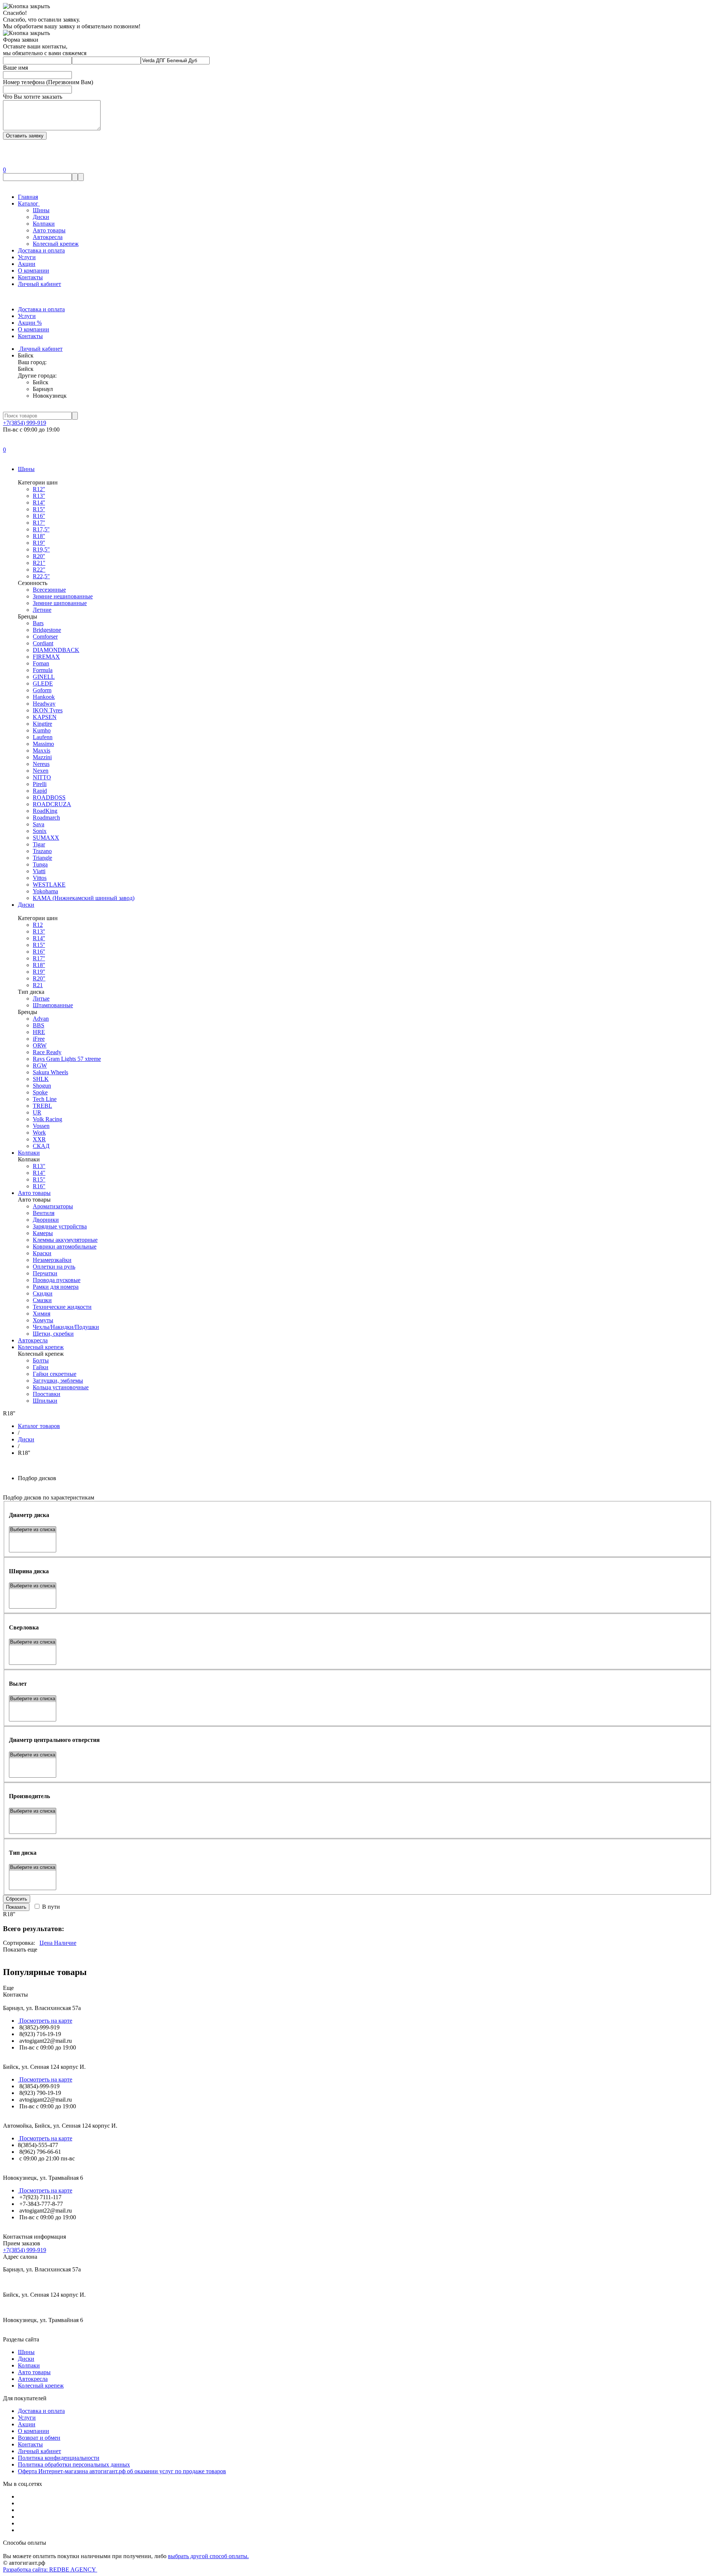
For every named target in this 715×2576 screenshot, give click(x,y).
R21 (38, 985)
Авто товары (49, 230)
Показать (16, 1907)
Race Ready (47, 1052)
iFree (39, 1039)
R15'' (39, 509)
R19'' (39, 543)
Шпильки (45, 1401)
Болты (41, 1360)
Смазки (42, 1300)
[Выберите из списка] (33, 1530)
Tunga (40, 864)
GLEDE (43, 683)
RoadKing (45, 811)
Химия (42, 1314)
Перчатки (45, 1273)
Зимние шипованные (60, 603)
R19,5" (41, 549)
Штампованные (53, 1005)
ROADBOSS (49, 797)
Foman (41, 663)
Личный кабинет (39, 284)
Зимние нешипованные (63, 596)
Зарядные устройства (60, 1226)
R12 (38, 925)
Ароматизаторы (53, 1206)
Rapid (40, 791)
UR (37, 1112)
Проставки (47, 1394)
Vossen (41, 1126)
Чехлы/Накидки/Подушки (66, 1327)
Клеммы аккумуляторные (65, 1240)
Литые (41, 998)
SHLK (41, 1079)
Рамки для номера (56, 1287)
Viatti (39, 871)
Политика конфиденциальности (59, 2458)
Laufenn (43, 737)
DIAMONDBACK (56, 650)
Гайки (41, 1367)
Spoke (40, 1092)
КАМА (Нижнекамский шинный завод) (84, 898)
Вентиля (44, 1213)
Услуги (27, 257)
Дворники (46, 1220)
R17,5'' (41, 529)
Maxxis (42, 750)
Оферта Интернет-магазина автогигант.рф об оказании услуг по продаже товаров (122, 2471)
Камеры (43, 1233)
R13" (39, 1166)
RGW (40, 1066)
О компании (34, 271)
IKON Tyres (48, 710)
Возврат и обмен (39, 2438)
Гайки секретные (55, 1374)
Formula (43, 670)
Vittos (40, 878)
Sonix (40, 831)
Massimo (43, 744)
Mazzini (42, 757)
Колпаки (44, 224)
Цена (46, 1943)
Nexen (41, 771)
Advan (41, 1019)
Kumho (42, 730)
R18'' (39, 536)
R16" (39, 1186)
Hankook (44, 697)
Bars (38, 623)
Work (39, 1133)
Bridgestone (47, 630)
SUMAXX (46, 838)
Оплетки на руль (54, 1267)
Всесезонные (49, 590)
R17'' (39, 523)
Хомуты (43, 1320)
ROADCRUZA (52, 804)
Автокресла (48, 237)
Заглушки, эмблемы (58, 1381)
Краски (42, 1253)
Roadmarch (46, 818)
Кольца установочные (61, 1387)
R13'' (39, 496)
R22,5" (41, 576)
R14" (39, 1173)
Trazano (42, 851)
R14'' (39, 503)
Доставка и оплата (41, 250)
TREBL (42, 1106)
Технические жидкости (62, 1307)
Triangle (42, 858)
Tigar (39, 844)
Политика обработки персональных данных (74, 2464)
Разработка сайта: (50, 2569)
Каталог (29, 203)
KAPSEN (45, 717)
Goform (42, 690)
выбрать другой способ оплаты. (208, 2556)
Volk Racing (47, 1119)
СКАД (41, 1146)
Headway (44, 704)
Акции (27, 264)
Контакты (30, 277)
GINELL (44, 677)
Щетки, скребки (53, 1334)
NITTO (42, 777)
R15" (39, 1179)
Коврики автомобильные (65, 1246)
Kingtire (42, 724)
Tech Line (45, 1099)
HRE (39, 1032)
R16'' (39, 516)
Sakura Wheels (50, 1072)
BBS (39, 1025)
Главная (28, 197)
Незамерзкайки (52, 1260)
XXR (39, 1139)
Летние (42, 610)
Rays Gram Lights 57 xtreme (67, 1059)
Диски (41, 217)
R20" (39, 978)
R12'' (39, 489)
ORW (40, 1045)
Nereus (41, 764)
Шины (41, 210)
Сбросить (17, 1899)
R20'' (39, 556)
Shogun (42, 1086)
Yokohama (45, 891)
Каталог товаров (39, 1426)
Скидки (43, 1293)
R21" (39, 563)
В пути (50, 1907)
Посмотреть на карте (45, 2021)
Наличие (64, 1943)
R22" (39, 570)
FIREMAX (46, 657)
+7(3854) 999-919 (25, 423)
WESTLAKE (49, 885)
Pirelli (40, 784)
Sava (39, 824)
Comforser (45, 637)
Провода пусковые (57, 1280)
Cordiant (43, 643)
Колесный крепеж (56, 244)
